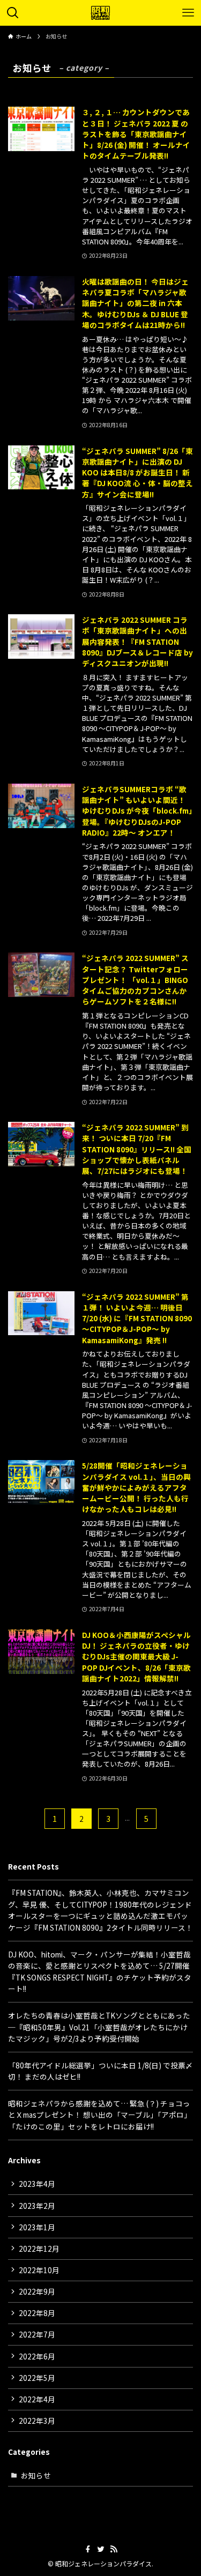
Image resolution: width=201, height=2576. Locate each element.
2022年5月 (37, 2378)
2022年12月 (39, 2249)
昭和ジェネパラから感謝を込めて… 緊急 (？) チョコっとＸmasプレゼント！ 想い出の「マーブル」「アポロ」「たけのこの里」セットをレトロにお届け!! (100, 2115)
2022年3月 (37, 2421)
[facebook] (88, 2549)
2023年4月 (37, 2184)
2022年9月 (37, 2291)
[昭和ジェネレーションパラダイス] (101, 13)
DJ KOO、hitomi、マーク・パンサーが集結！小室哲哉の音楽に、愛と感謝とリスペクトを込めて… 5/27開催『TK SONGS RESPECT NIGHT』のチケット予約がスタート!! (100, 1972)
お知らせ (36, 2475)
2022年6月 (37, 2356)
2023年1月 (37, 2227)
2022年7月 (37, 2334)
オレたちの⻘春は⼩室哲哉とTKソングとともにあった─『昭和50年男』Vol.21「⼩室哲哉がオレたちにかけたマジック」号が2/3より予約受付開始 (99, 2027)
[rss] (114, 2549)
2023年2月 (37, 2206)
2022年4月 (37, 2399)
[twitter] (101, 2549)
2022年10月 (39, 2270)
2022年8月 (37, 2313)
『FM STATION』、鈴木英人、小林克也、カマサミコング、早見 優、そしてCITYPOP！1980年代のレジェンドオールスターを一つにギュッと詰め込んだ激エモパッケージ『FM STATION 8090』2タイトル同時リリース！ (100, 1910)
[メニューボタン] (188, 13)
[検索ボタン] (13, 13)
